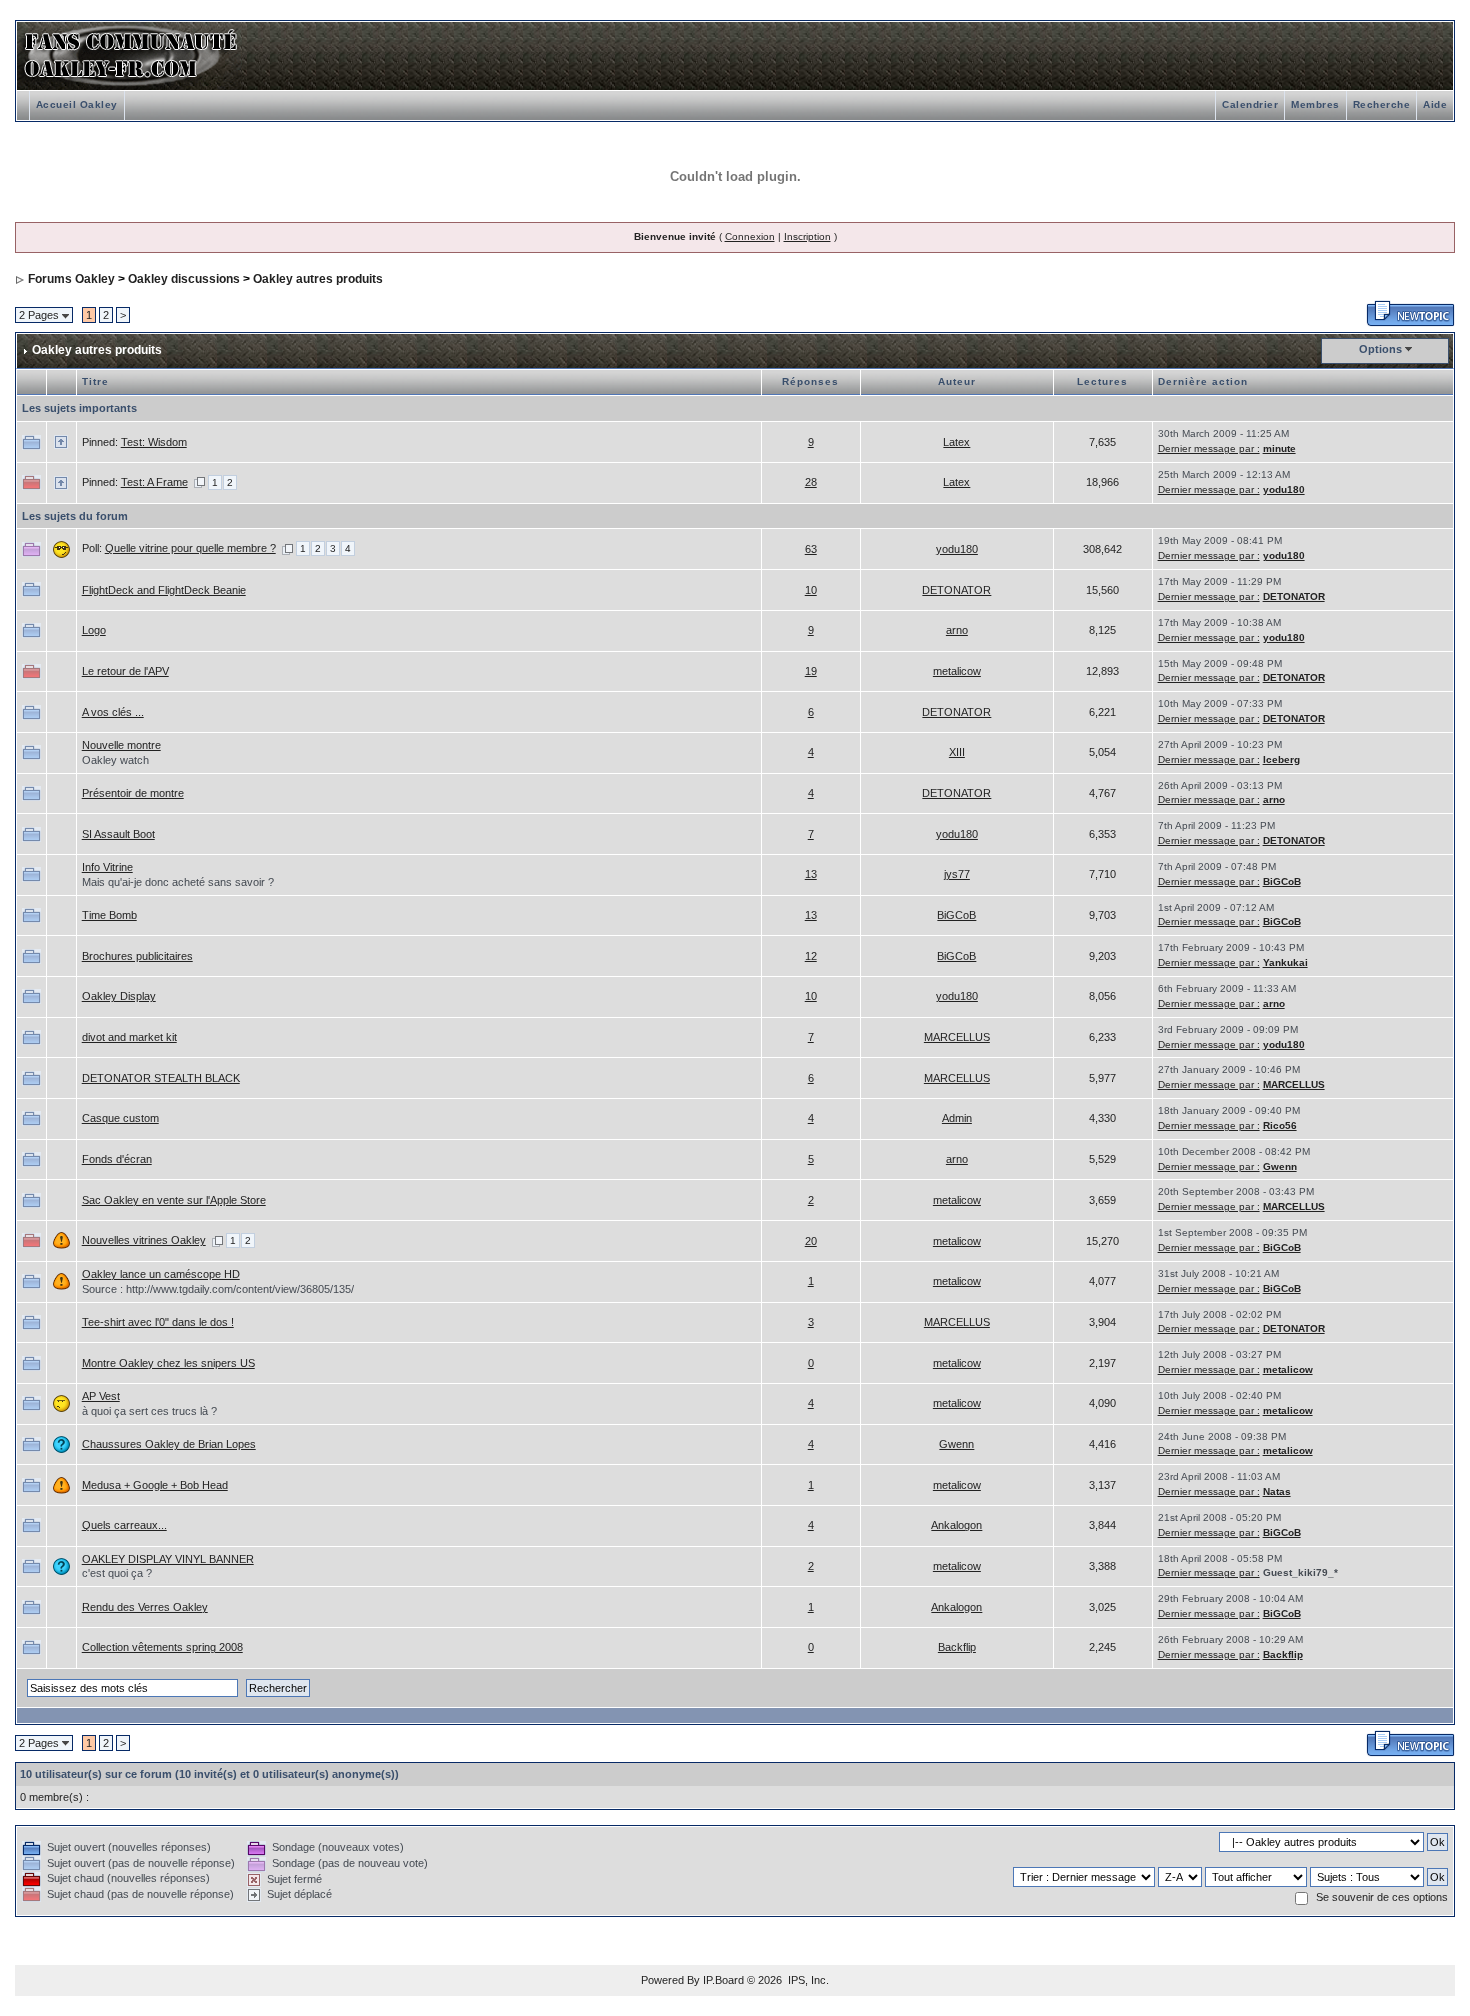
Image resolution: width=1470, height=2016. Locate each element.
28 (811, 482)
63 (811, 549)
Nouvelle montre (121, 745)
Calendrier (1250, 104)
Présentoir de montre (133, 793)
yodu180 (1284, 489)
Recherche (1382, 104)
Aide (1435, 104)
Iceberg (1281, 759)
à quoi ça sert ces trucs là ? (149, 1411)
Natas (1277, 1491)
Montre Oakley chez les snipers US (168, 1363)
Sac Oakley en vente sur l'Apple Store (174, 1200)
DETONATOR (956, 590)
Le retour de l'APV (125, 671)
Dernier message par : (1209, 448)
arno (957, 630)
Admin (957, 1118)
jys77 (957, 874)
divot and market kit (129, 1037)
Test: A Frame (154, 482)
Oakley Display (119, 996)
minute (1279, 448)
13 (811, 874)
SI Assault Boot (118, 834)
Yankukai (1285, 962)
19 (811, 671)
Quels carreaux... (124, 1525)
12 (811, 956)
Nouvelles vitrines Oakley (144, 1240)
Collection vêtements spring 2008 (162, 1647)
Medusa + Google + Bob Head (155, 1485)
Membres (1315, 104)
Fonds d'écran (117, 1159)
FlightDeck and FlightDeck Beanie (164, 590)
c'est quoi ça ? (117, 1573)
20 (811, 1241)
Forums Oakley (71, 279)
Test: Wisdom (154, 442)
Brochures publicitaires (137, 956)
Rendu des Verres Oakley (145, 1607)
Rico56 (1280, 1125)
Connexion (750, 236)
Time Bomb (109, 915)
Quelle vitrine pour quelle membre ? (190, 548)
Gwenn (1280, 1166)
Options (1380, 349)
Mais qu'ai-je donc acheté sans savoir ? (178, 882)
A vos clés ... (113, 712)
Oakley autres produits (318, 279)
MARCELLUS (957, 1037)
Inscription (807, 236)
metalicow (957, 671)
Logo (94, 630)
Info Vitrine (107, 867)
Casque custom (120, 1118)
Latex (956, 442)
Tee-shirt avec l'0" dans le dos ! (158, 1322)
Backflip (957, 1647)
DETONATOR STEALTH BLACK (161, 1078)
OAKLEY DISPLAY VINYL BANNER (168, 1559)
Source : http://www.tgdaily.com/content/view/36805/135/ (218, 1289)
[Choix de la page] (199, 482)
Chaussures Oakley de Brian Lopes (169, 1444)
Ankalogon (956, 1525)
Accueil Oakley (77, 104)
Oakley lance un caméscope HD (161, 1274)
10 (811, 590)
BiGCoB (1282, 881)
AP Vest (101, 1396)
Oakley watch (115, 760)
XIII (957, 752)
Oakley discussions (184, 279)
